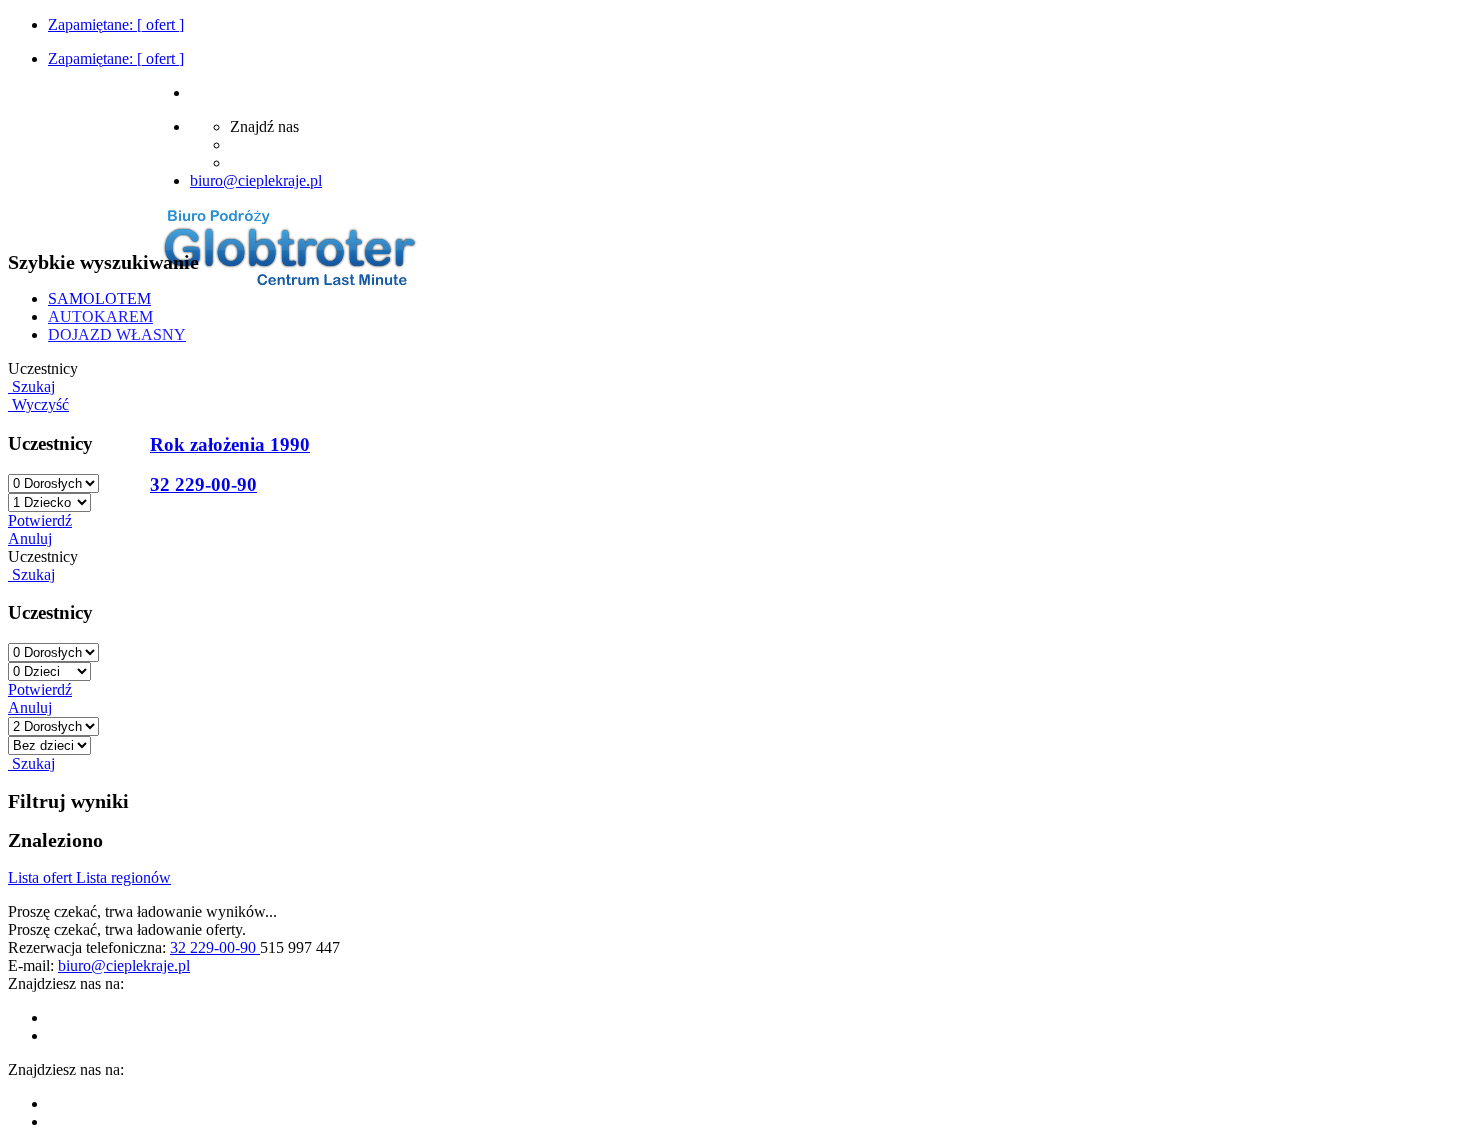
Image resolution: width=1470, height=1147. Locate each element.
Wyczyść (38, 404)
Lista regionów (123, 877)
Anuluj (30, 538)
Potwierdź (40, 520)
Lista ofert (42, 877)
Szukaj (31, 386)
